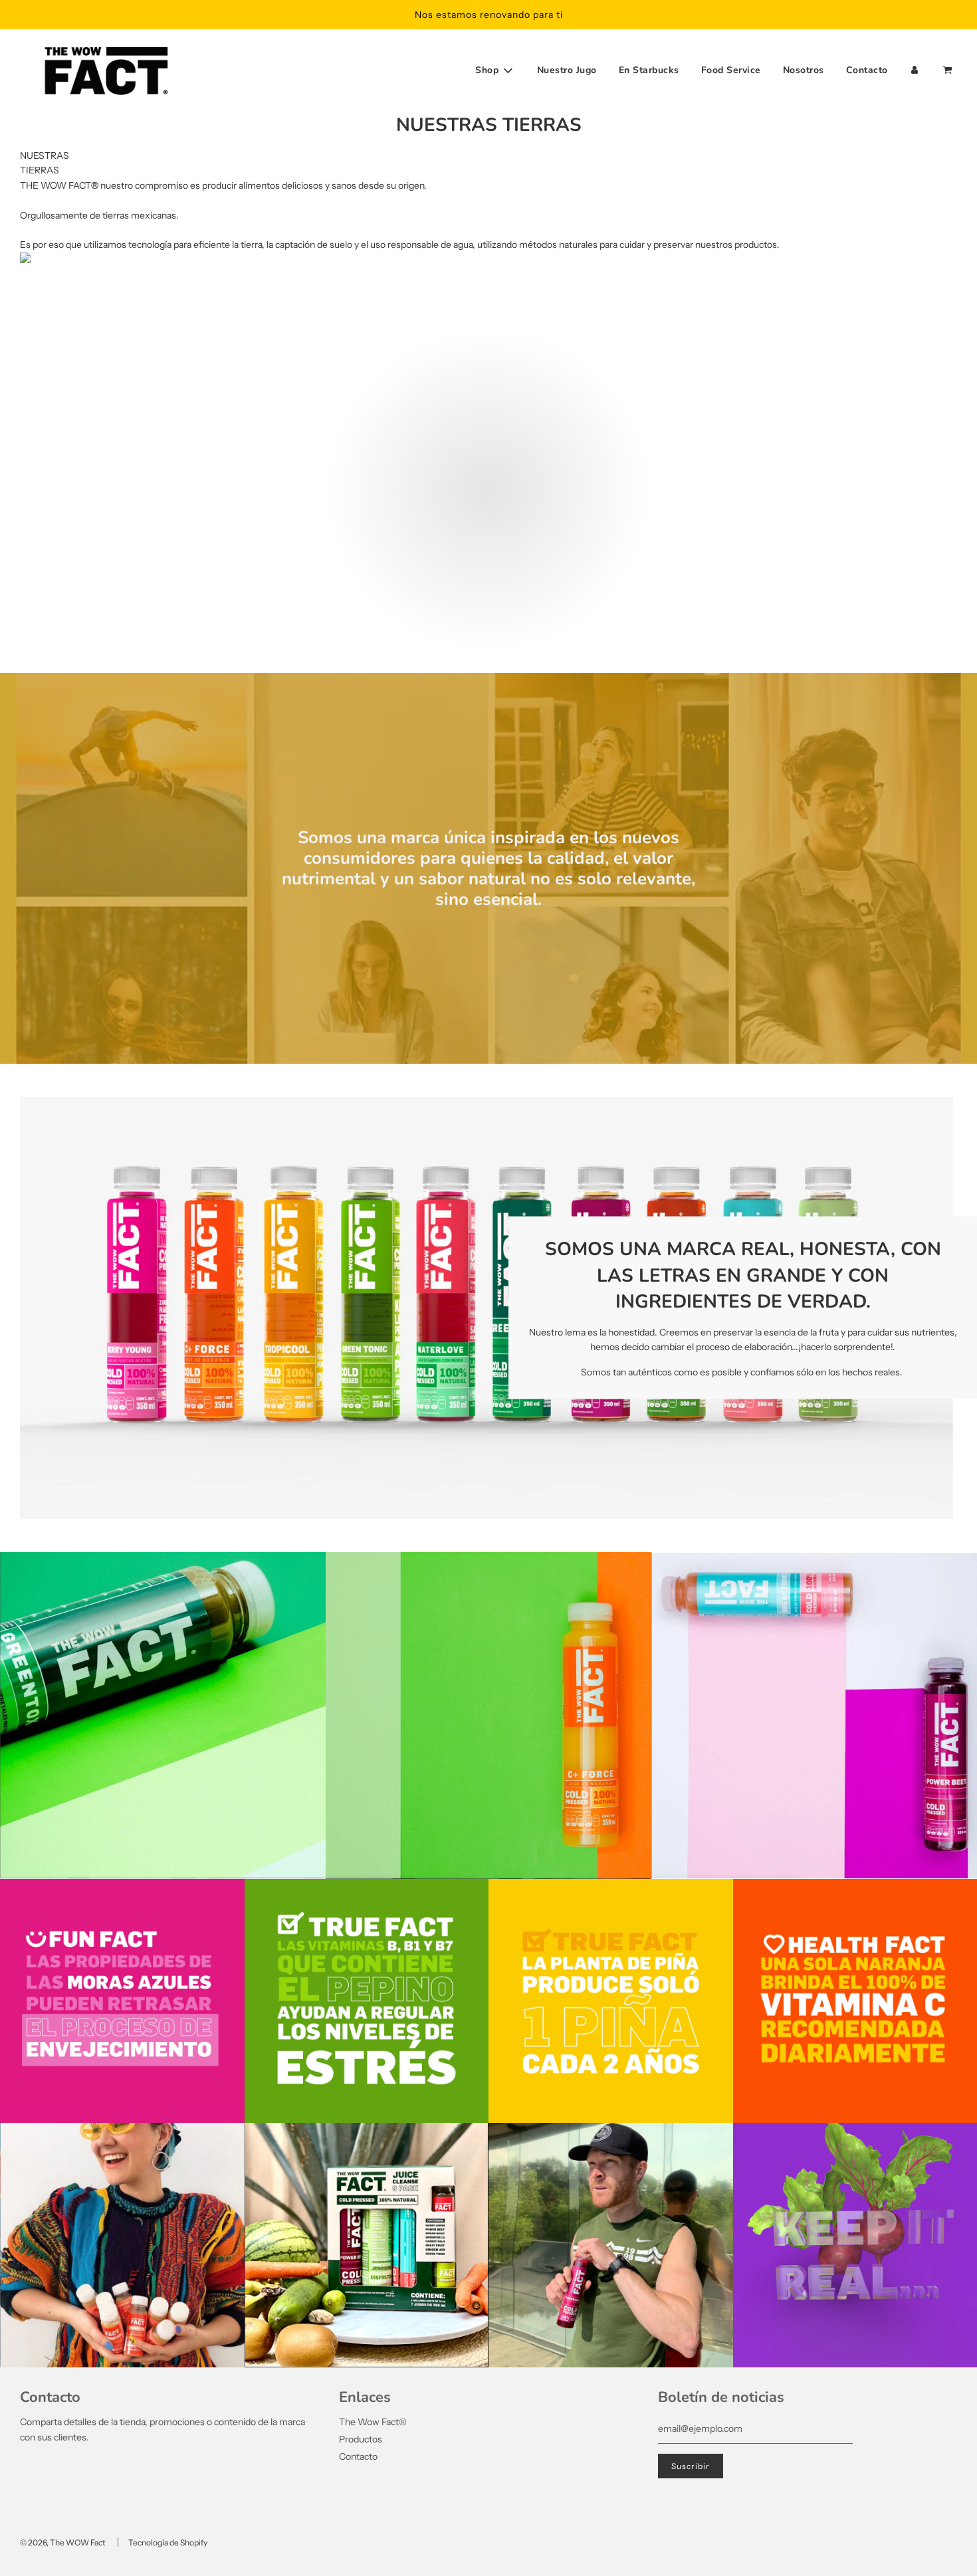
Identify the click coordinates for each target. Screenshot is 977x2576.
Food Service (731, 70)
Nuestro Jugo (567, 70)
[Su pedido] (949, 70)
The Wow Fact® (373, 2422)
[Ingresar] (915, 70)
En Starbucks (649, 70)
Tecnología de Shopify (168, 2542)
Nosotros (804, 70)
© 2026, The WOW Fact (63, 2542)
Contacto (867, 70)
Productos (361, 2439)
